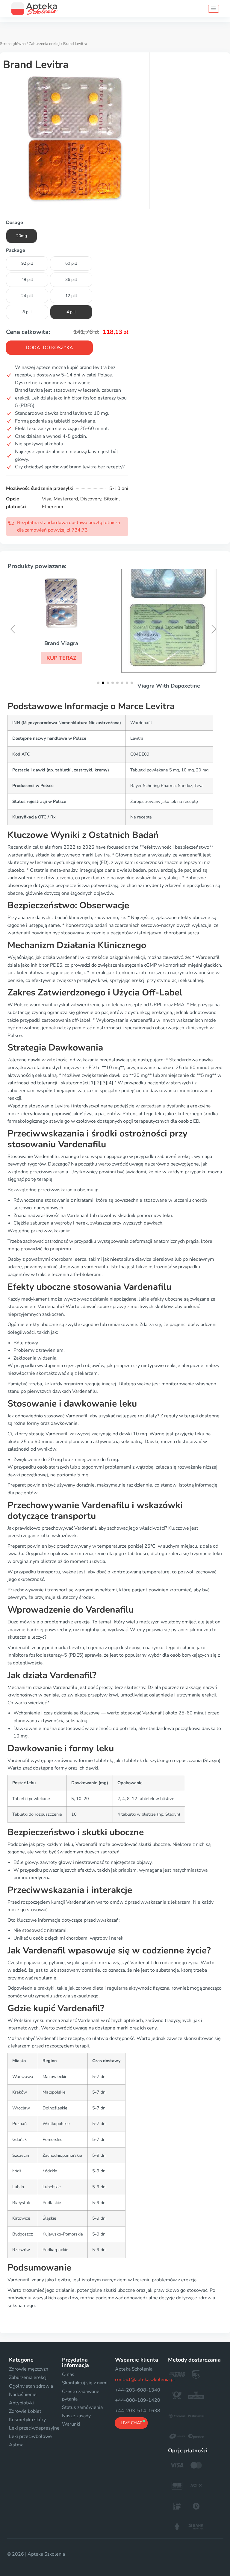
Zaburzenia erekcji (44, 44)
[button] (61, 658)
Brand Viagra (61, 643)
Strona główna (13, 44)
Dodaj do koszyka (49, 348)
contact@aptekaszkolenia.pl (145, 2380)
